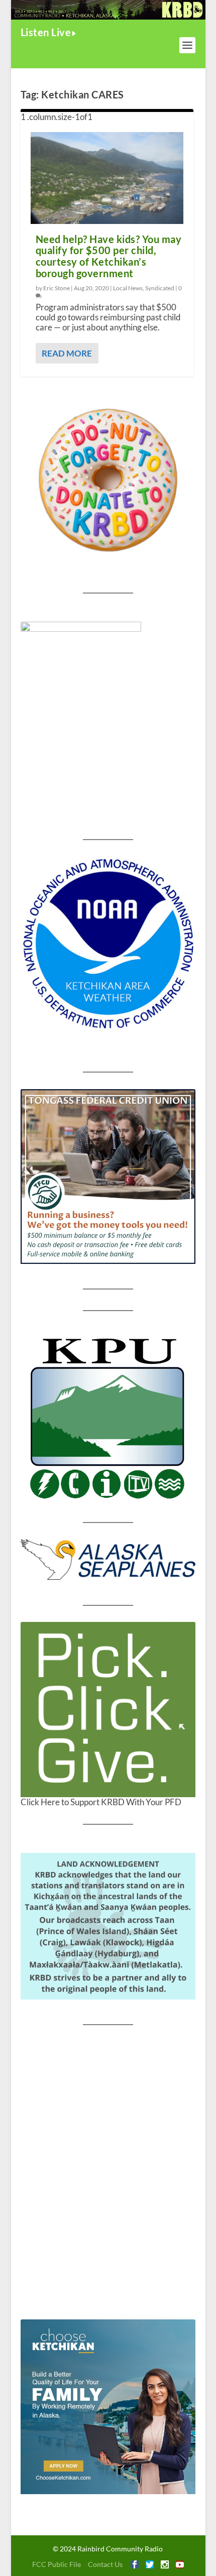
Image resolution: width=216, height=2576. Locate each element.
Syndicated (160, 288)
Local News (128, 288)
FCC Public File (57, 2564)
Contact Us (105, 2564)
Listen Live (46, 32)
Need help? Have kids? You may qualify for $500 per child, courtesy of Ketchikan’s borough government (109, 256)
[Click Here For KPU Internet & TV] (108, 1417)
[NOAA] (108, 944)
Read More (67, 353)
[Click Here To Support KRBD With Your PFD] (108, 1709)
